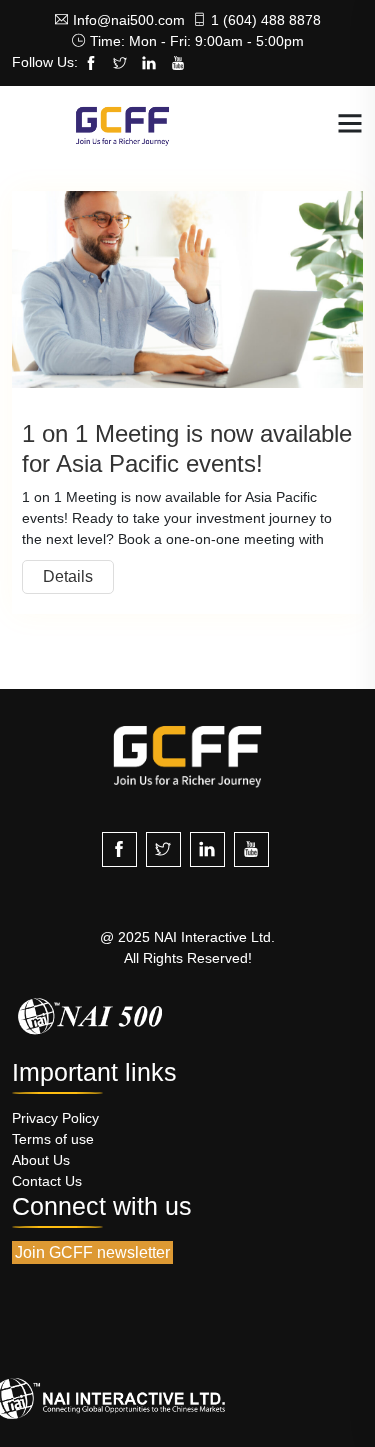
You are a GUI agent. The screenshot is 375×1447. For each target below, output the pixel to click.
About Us (41, 1160)
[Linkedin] (149, 64)
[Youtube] (178, 64)
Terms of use (53, 1139)
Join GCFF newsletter (92, 1252)
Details (68, 576)
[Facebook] (91, 64)
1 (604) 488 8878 (266, 20)
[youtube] (251, 849)
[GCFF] (122, 124)
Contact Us (47, 1181)
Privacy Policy (55, 1118)
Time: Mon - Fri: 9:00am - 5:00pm (197, 41)
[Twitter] (120, 64)
